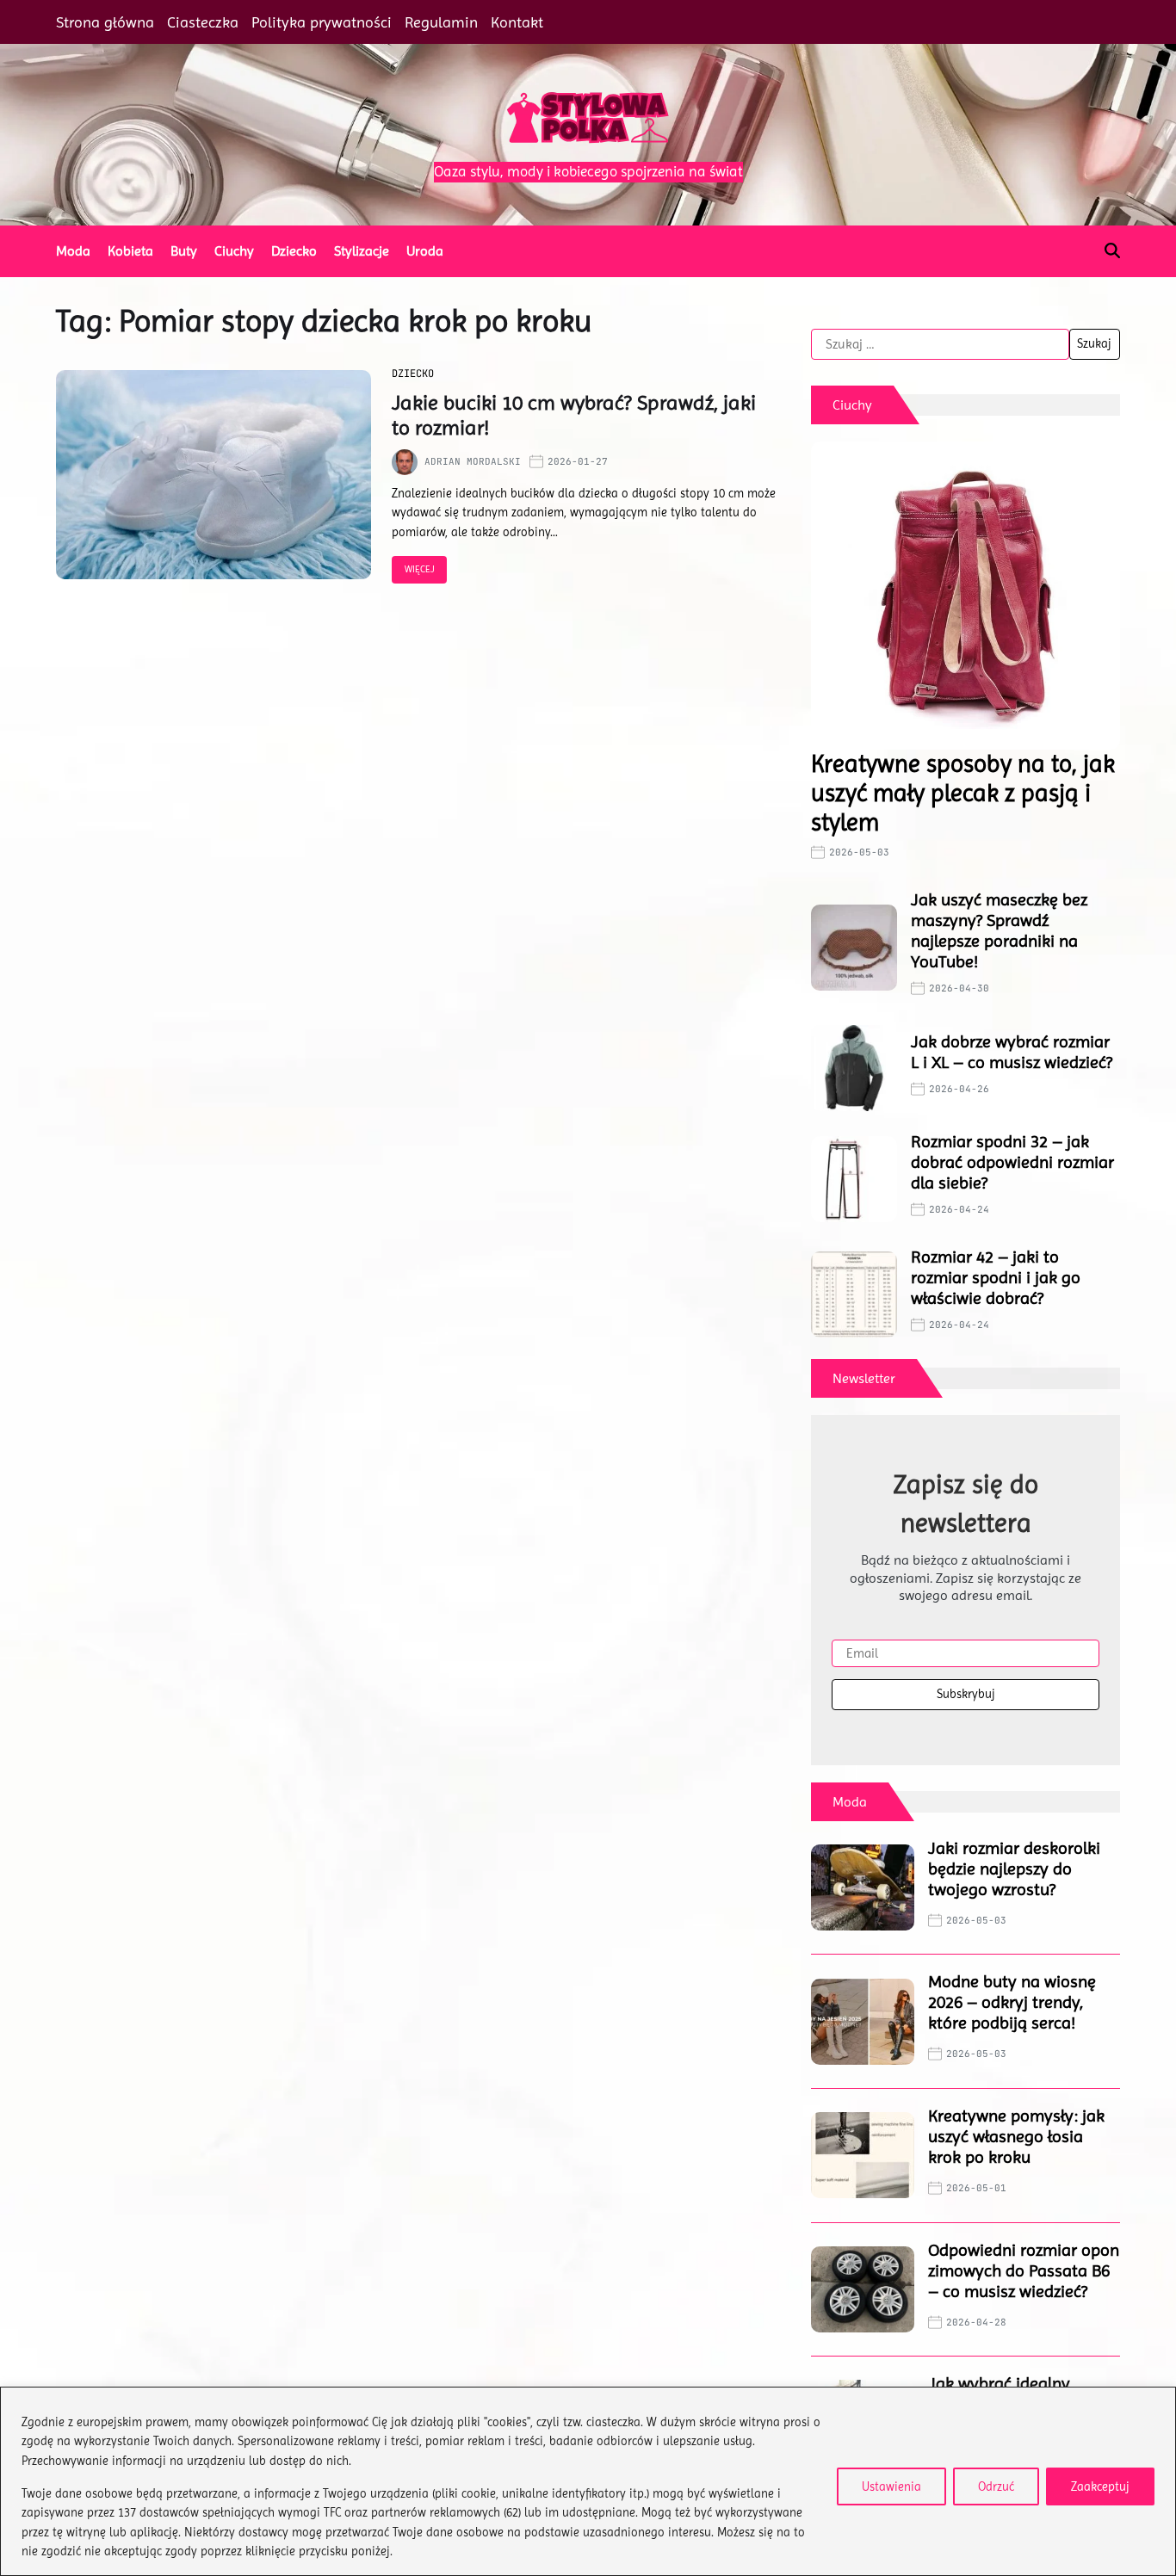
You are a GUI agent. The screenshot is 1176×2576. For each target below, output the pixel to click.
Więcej (420, 569)
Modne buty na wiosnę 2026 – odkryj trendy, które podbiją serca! (1012, 2002)
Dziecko (294, 251)
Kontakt (517, 22)
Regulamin (441, 22)
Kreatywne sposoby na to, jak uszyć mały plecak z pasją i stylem (963, 793)
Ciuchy (234, 251)
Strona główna (105, 22)
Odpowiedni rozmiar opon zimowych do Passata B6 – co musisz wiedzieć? (1024, 2271)
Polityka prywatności (322, 22)
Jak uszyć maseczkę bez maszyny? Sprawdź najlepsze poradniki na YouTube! (999, 931)
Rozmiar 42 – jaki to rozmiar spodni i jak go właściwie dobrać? (996, 1278)
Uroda (425, 251)
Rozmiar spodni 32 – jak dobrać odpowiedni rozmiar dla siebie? (1012, 1162)
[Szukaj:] (940, 344)
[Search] (1112, 250)
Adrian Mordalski (473, 461)
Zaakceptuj (1100, 2486)
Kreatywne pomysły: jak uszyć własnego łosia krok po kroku (1016, 2137)
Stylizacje (362, 251)
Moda (73, 251)
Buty (184, 251)
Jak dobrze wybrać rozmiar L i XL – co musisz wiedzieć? (1012, 1052)
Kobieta (130, 251)
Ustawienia (891, 2486)
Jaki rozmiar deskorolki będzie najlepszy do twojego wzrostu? (1014, 1869)
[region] (588, 2481)
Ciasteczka (203, 22)
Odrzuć (996, 2486)
